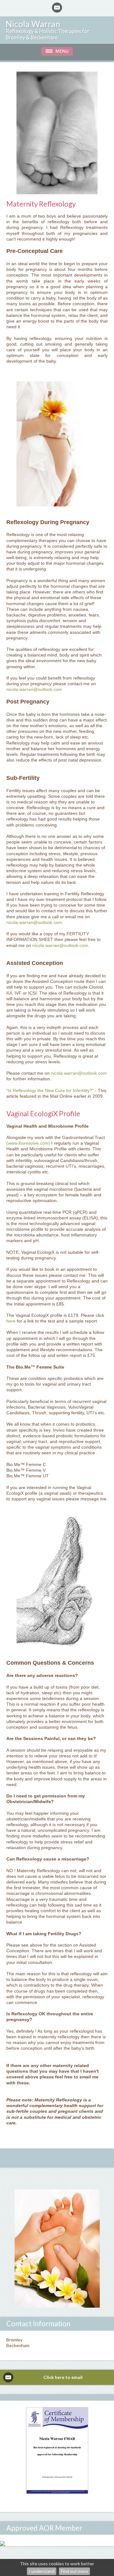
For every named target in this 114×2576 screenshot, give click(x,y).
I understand (42, 2571)
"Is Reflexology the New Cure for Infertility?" (50, 1090)
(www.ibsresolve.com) (28, 1143)
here (11, 1321)
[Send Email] (57, 8)
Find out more (74, 2571)
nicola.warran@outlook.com (34, 689)
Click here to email (63, 2377)
